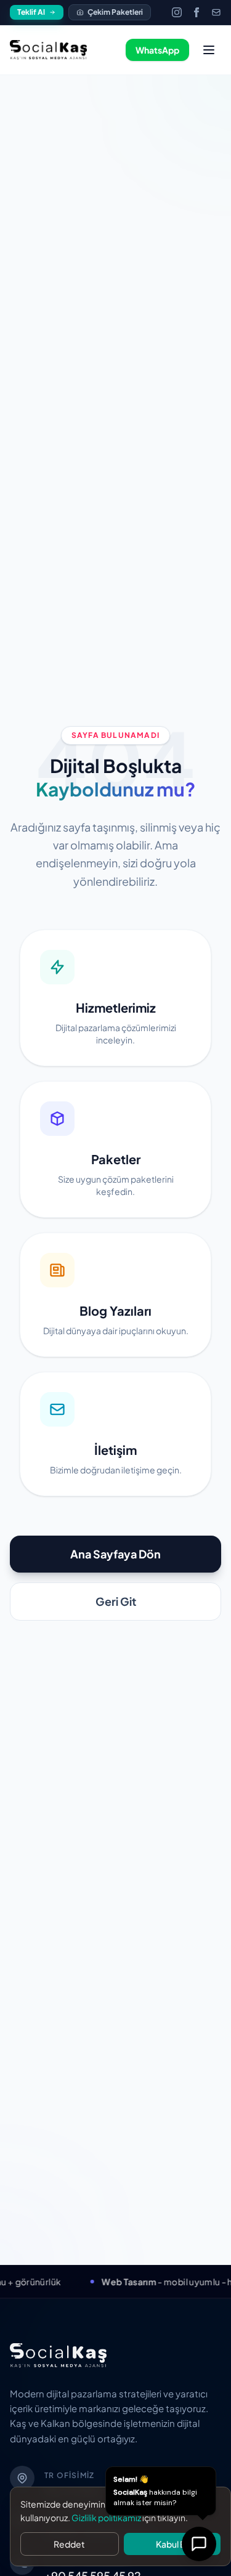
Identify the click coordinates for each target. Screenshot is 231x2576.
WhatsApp (157, 50)
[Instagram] (177, 12)
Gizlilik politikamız (106, 2517)
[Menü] (209, 50)
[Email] (216, 12)
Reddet (69, 2544)
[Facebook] (197, 12)
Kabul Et (172, 2544)
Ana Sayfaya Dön (115, 1554)
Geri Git (116, 1601)
